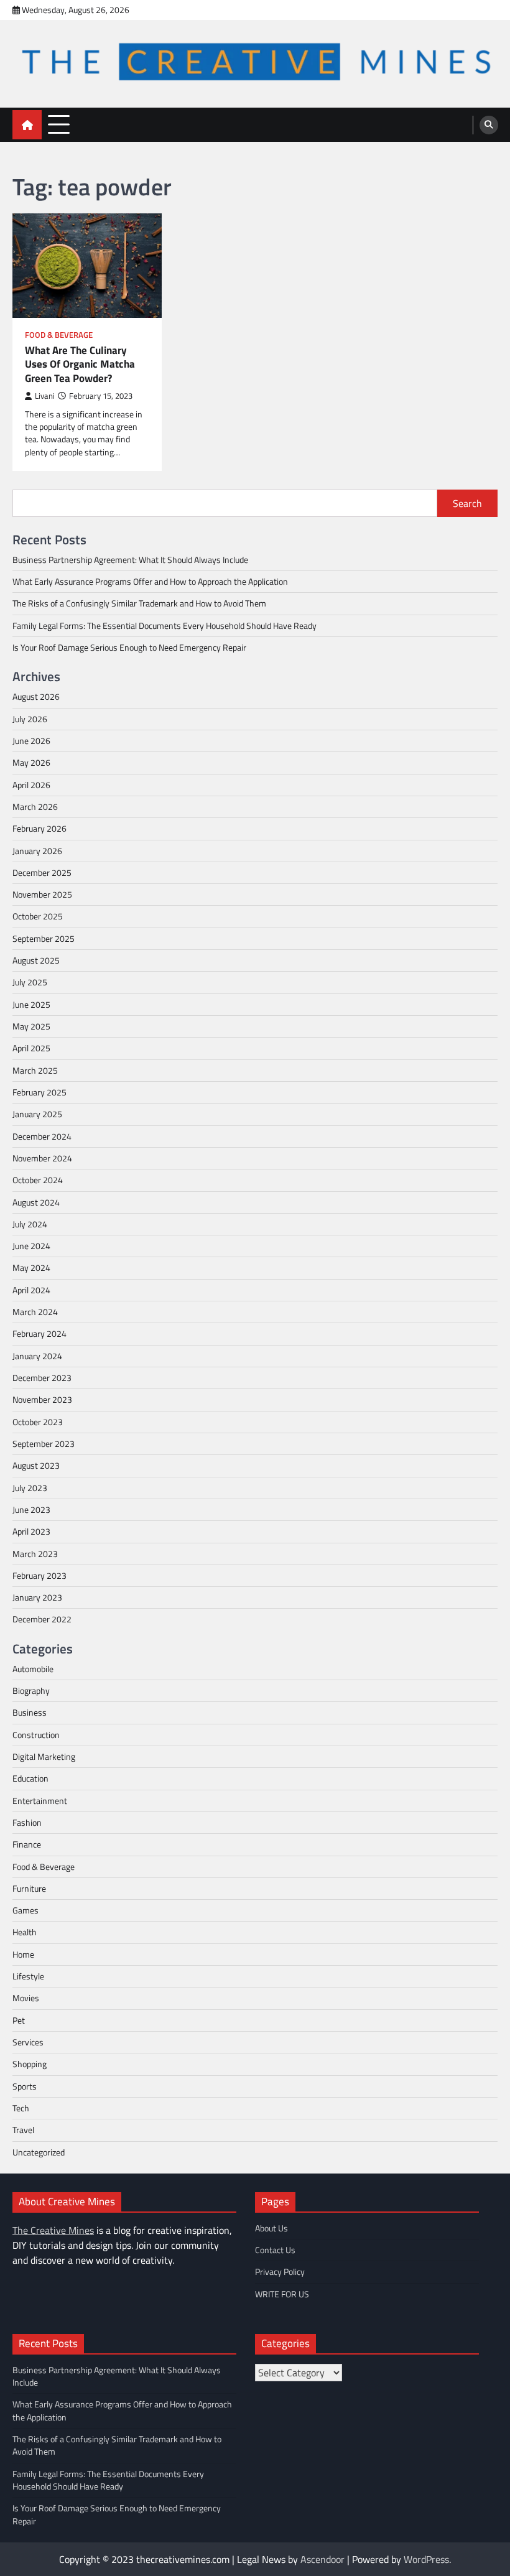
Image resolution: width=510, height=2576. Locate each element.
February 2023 (39, 1576)
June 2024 (31, 1246)
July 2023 (30, 1488)
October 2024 (38, 1180)
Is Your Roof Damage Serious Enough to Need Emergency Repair (129, 648)
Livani (45, 396)
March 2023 (35, 1554)
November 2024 (42, 1158)
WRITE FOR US (282, 2294)
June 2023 (31, 1510)
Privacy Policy (280, 2272)
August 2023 (36, 1466)
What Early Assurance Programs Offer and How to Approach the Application (150, 582)
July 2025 (30, 982)
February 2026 (39, 829)
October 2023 (38, 1422)
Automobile (33, 1669)
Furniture (29, 1889)
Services (28, 2042)
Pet (19, 2020)
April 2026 (31, 785)
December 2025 (42, 873)
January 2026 (37, 851)
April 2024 (31, 1290)
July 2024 (30, 1224)
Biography (31, 1691)
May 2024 (31, 1268)
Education (30, 1779)
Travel (23, 2130)
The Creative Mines (53, 2230)
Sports (25, 2086)
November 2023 (42, 1400)
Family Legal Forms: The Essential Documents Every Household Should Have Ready (165, 626)
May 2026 (31, 763)
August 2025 (36, 960)
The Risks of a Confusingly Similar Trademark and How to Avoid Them (139, 603)
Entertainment (40, 1801)
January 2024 (37, 1356)
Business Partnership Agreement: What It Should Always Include (130, 560)
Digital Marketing (44, 1757)
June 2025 (31, 1005)
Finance (27, 1844)
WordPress (426, 2559)
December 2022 (42, 1619)
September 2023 (44, 1444)
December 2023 (42, 1378)
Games (25, 1910)
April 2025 (31, 1048)
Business (30, 1713)
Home (23, 1955)
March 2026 (35, 807)
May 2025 (31, 1026)
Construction (36, 1735)
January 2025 (37, 1114)
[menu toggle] (59, 124)
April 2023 (31, 1532)
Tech (21, 2108)
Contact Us (275, 2250)
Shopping (30, 2064)
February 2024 (39, 1334)
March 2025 (35, 1071)
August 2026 (36, 697)
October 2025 (38, 916)
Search (467, 503)
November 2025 (42, 895)
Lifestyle (28, 1976)
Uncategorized (39, 2152)
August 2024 (36, 1202)
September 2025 (44, 939)
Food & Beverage (59, 335)
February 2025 (39, 1092)
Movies (26, 1998)
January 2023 (37, 1597)
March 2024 (35, 1312)
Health (25, 1932)
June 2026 (31, 741)
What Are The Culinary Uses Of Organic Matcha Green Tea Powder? (80, 365)
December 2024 (42, 1137)
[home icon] (27, 125)
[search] (489, 125)
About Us (271, 2228)
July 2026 (30, 719)
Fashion (27, 1823)
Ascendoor (322, 2559)
